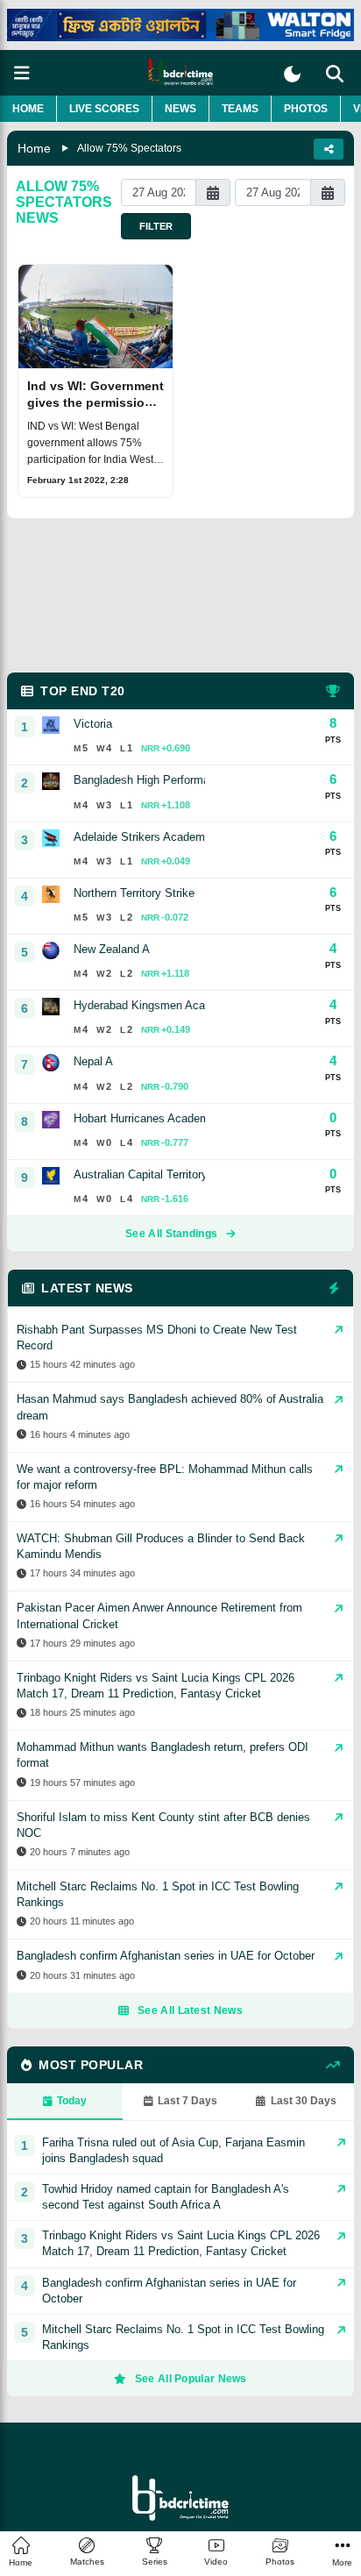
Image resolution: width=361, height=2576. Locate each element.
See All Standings (171, 1234)
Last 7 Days (188, 2101)
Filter (156, 226)
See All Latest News (190, 2010)
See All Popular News (191, 2379)
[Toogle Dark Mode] (292, 74)
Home (28, 109)
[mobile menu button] (22, 73)
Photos (306, 109)
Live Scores (104, 109)
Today (72, 2101)
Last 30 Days (304, 2101)
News (180, 109)
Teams (240, 109)
